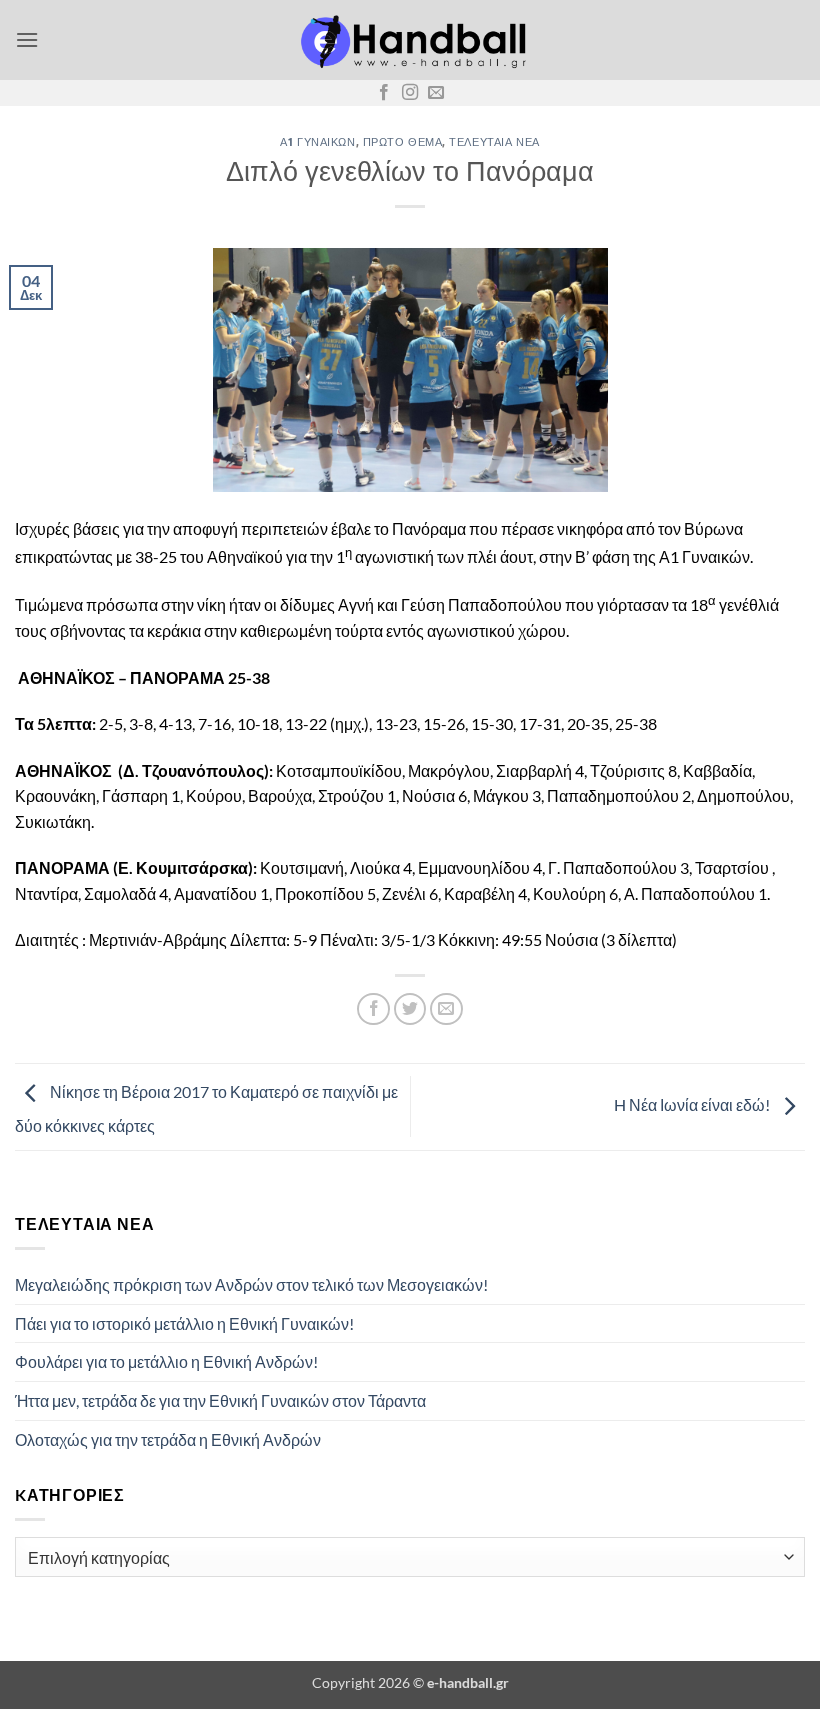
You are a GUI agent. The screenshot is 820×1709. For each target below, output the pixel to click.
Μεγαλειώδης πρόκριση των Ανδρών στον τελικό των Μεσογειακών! (251, 1284)
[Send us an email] (436, 93)
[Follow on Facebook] (384, 93)
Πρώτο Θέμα (403, 141)
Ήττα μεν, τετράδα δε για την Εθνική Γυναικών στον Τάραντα (220, 1400)
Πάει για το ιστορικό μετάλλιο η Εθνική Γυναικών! (184, 1323)
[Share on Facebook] (373, 1009)
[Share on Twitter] (410, 1009)
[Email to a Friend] (446, 1009)
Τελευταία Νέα (494, 141)
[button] (27, 39)
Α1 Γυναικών (317, 141)
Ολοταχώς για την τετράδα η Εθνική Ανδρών (168, 1439)
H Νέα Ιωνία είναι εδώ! (693, 1104)
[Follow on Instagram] (410, 93)
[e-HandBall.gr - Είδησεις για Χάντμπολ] (410, 40)
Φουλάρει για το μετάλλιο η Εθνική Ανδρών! (166, 1361)
